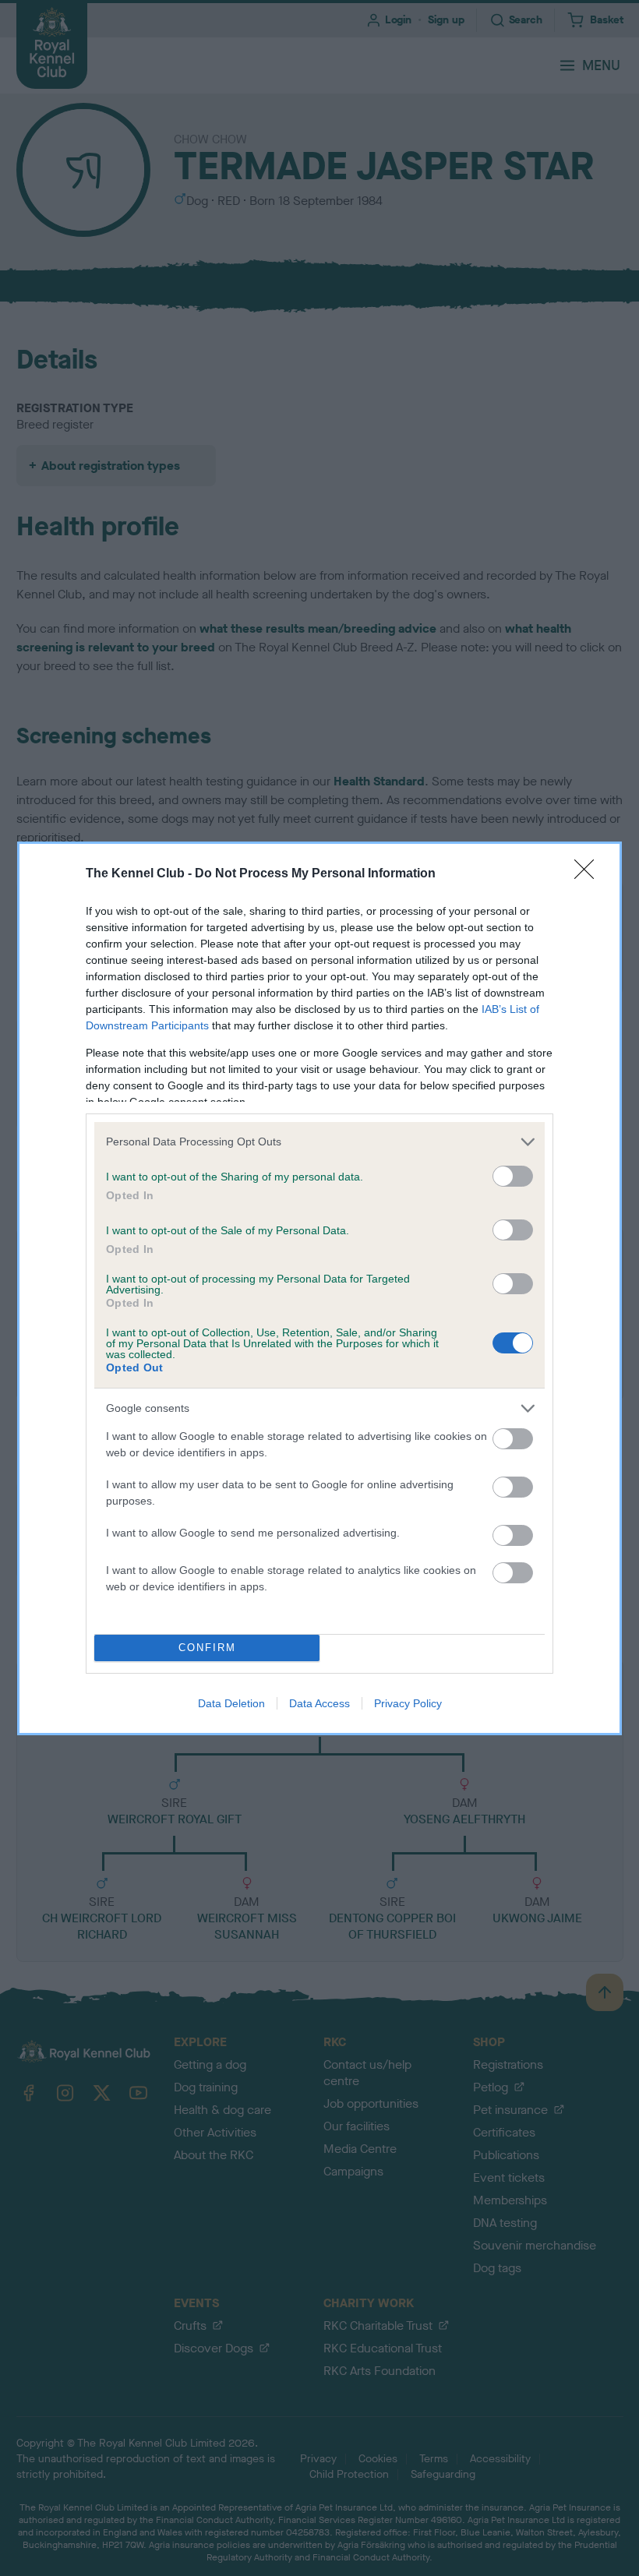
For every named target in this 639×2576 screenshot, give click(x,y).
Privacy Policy (408, 1703)
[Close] (589, 874)
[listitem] (319, 1142)
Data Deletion (231, 1703)
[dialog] (319, 1288)
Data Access (319, 1703)
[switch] (513, 1176)
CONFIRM (207, 1648)
